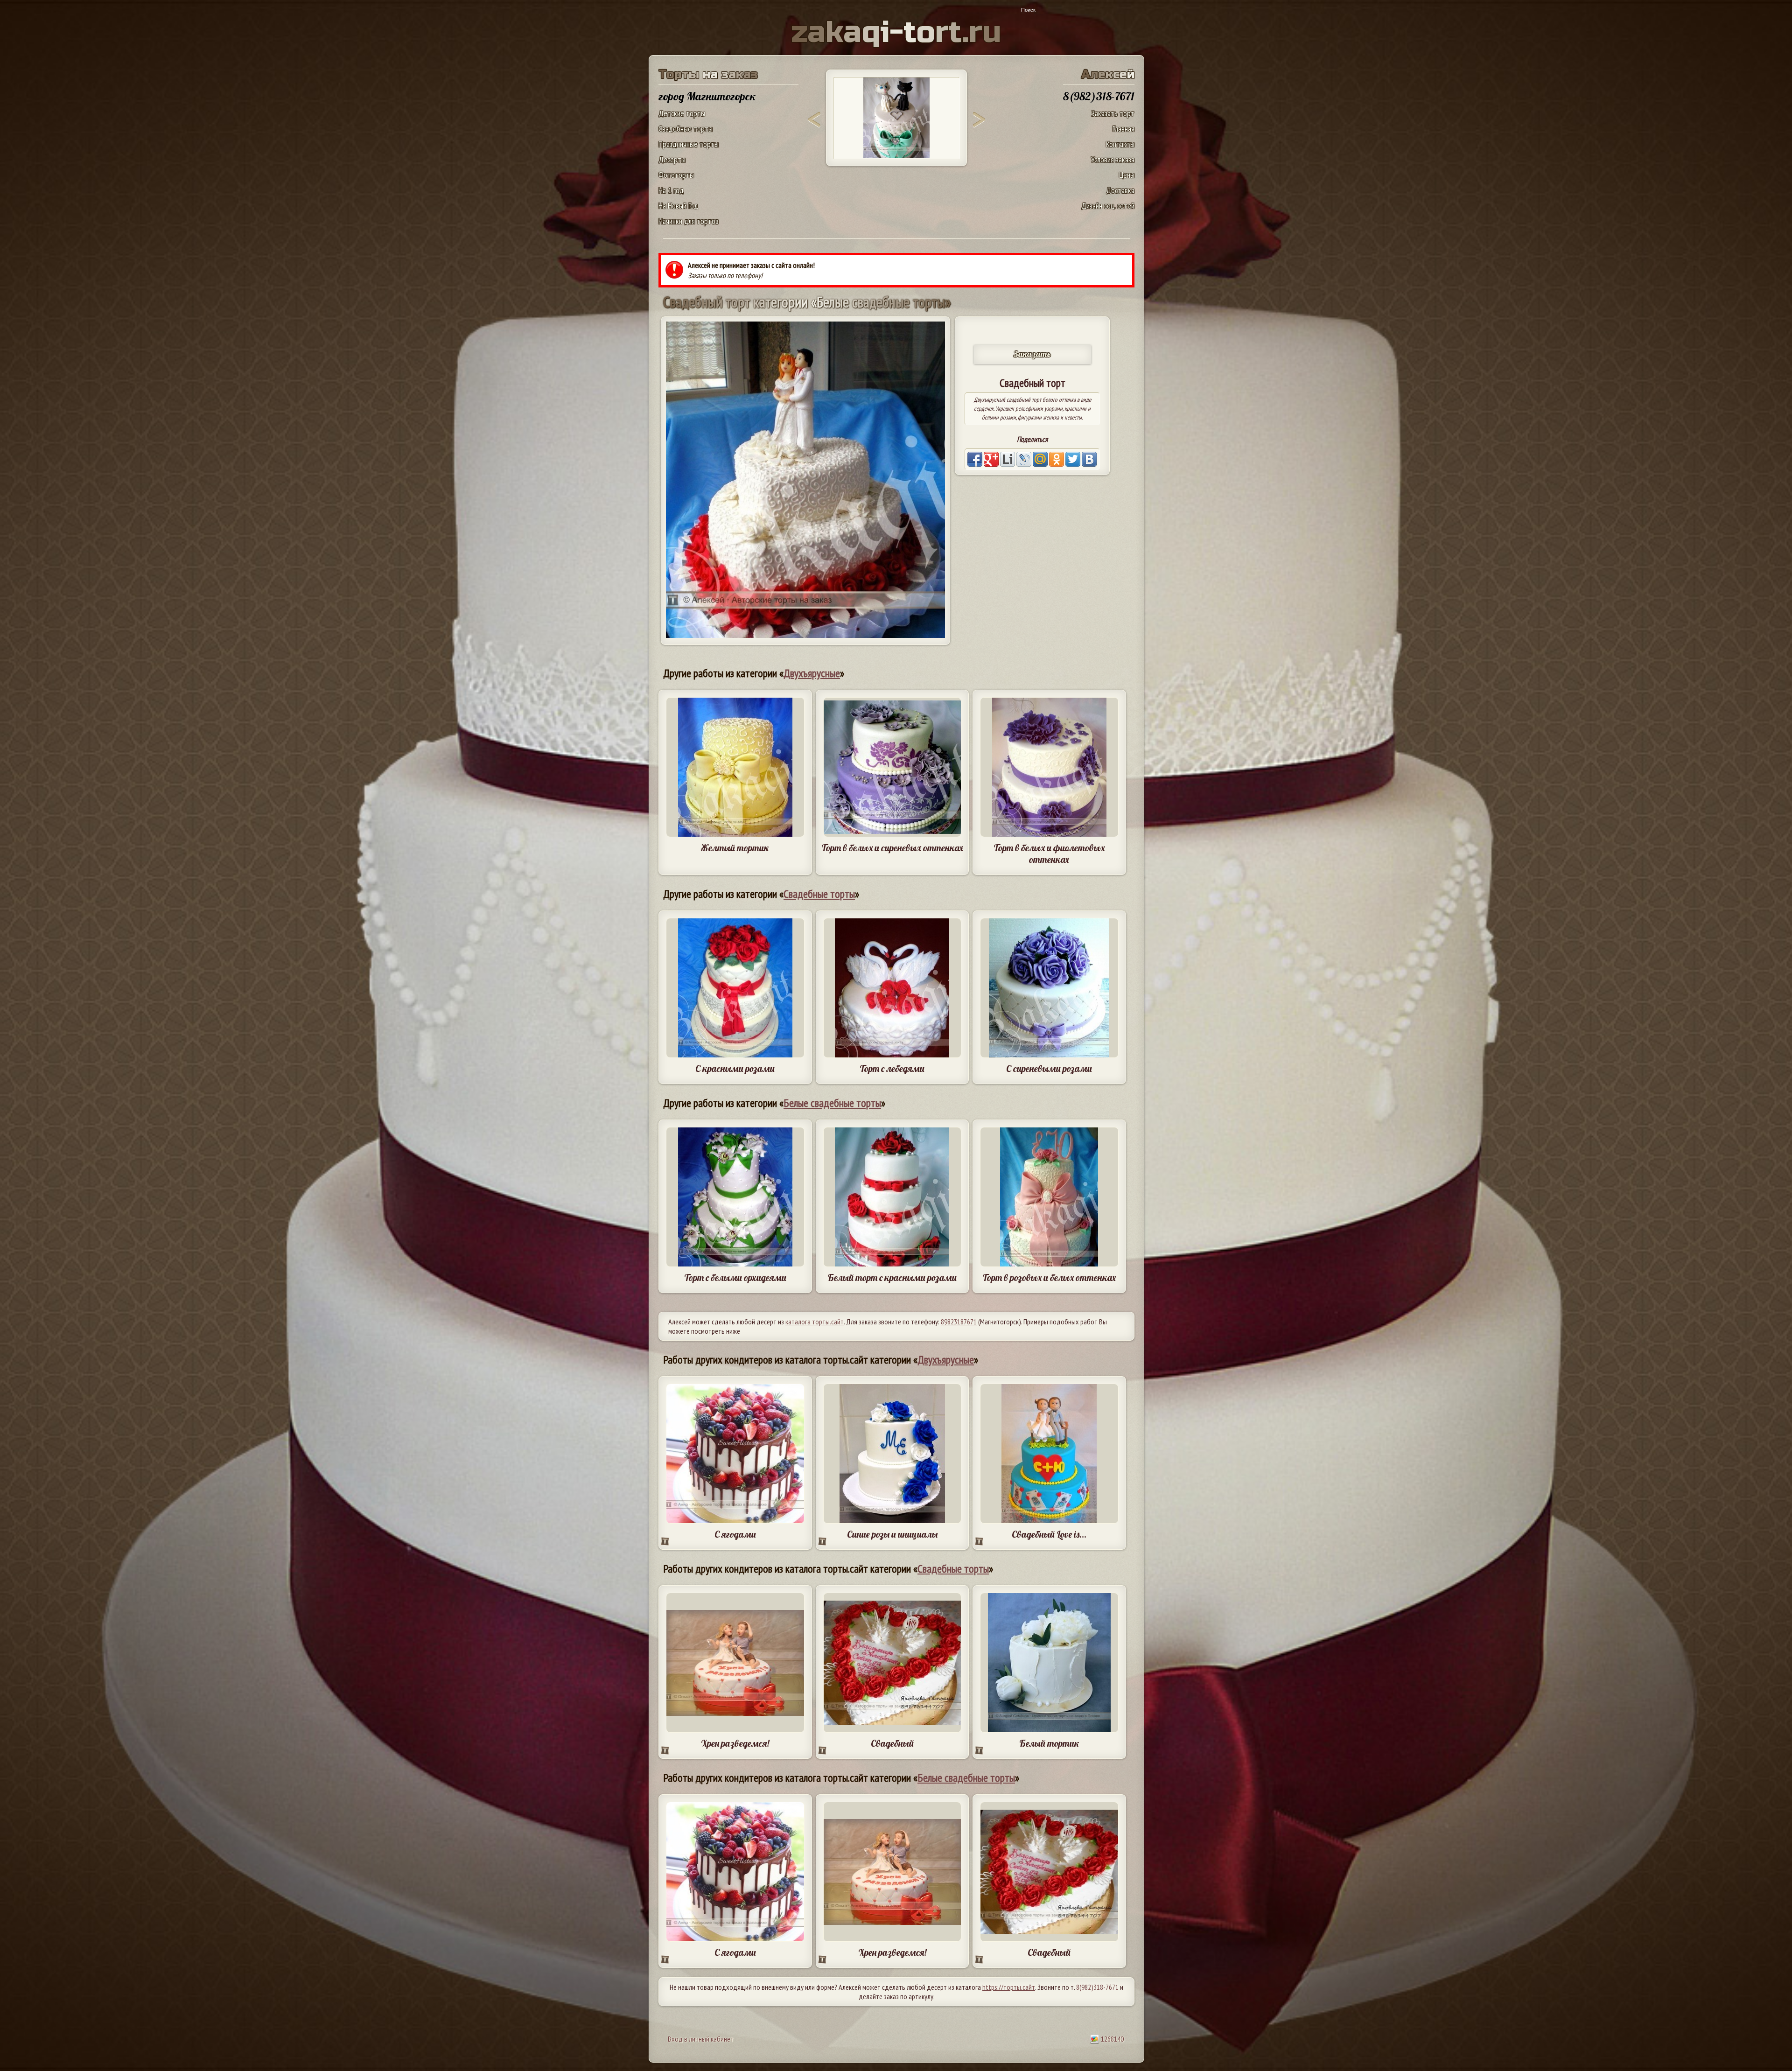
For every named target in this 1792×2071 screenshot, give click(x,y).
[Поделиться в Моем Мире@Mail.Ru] (1040, 459)
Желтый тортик (735, 848)
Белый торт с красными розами (892, 1277)
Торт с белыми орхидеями (735, 1277)
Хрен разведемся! (735, 1743)
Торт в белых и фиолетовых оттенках (1049, 854)
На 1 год (671, 190)
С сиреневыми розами (1049, 1068)
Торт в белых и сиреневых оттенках (892, 848)
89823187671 (959, 1322)
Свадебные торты (686, 129)
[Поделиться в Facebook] (975, 459)
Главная (1123, 129)
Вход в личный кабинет (701, 2039)
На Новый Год (678, 206)
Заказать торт (1113, 113)
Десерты (672, 159)
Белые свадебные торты (832, 1103)
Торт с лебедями (892, 1068)
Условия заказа (1113, 159)
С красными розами (735, 1068)
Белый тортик (1049, 1743)
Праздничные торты (689, 144)
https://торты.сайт (1009, 1987)
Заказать (1032, 354)
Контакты (1120, 144)
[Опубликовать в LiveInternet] (1008, 459)
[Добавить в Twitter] (1073, 459)
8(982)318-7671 (1097, 1987)
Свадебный (892, 1743)
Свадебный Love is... (1049, 1534)
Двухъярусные (812, 673)
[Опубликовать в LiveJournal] (1024, 459)
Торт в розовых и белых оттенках (1049, 1277)
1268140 (1112, 2039)
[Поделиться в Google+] (991, 459)
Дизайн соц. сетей (1108, 206)
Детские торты (682, 113)
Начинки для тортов (689, 221)
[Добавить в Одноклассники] (1057, 459)
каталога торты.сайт (815, 1322)
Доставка (1120, 190)
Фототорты (676, 175)
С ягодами (735, 1534)
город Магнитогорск (707, 96)
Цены (1127, 175)
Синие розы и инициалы (892, 1534)
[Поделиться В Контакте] (1089, 459)
